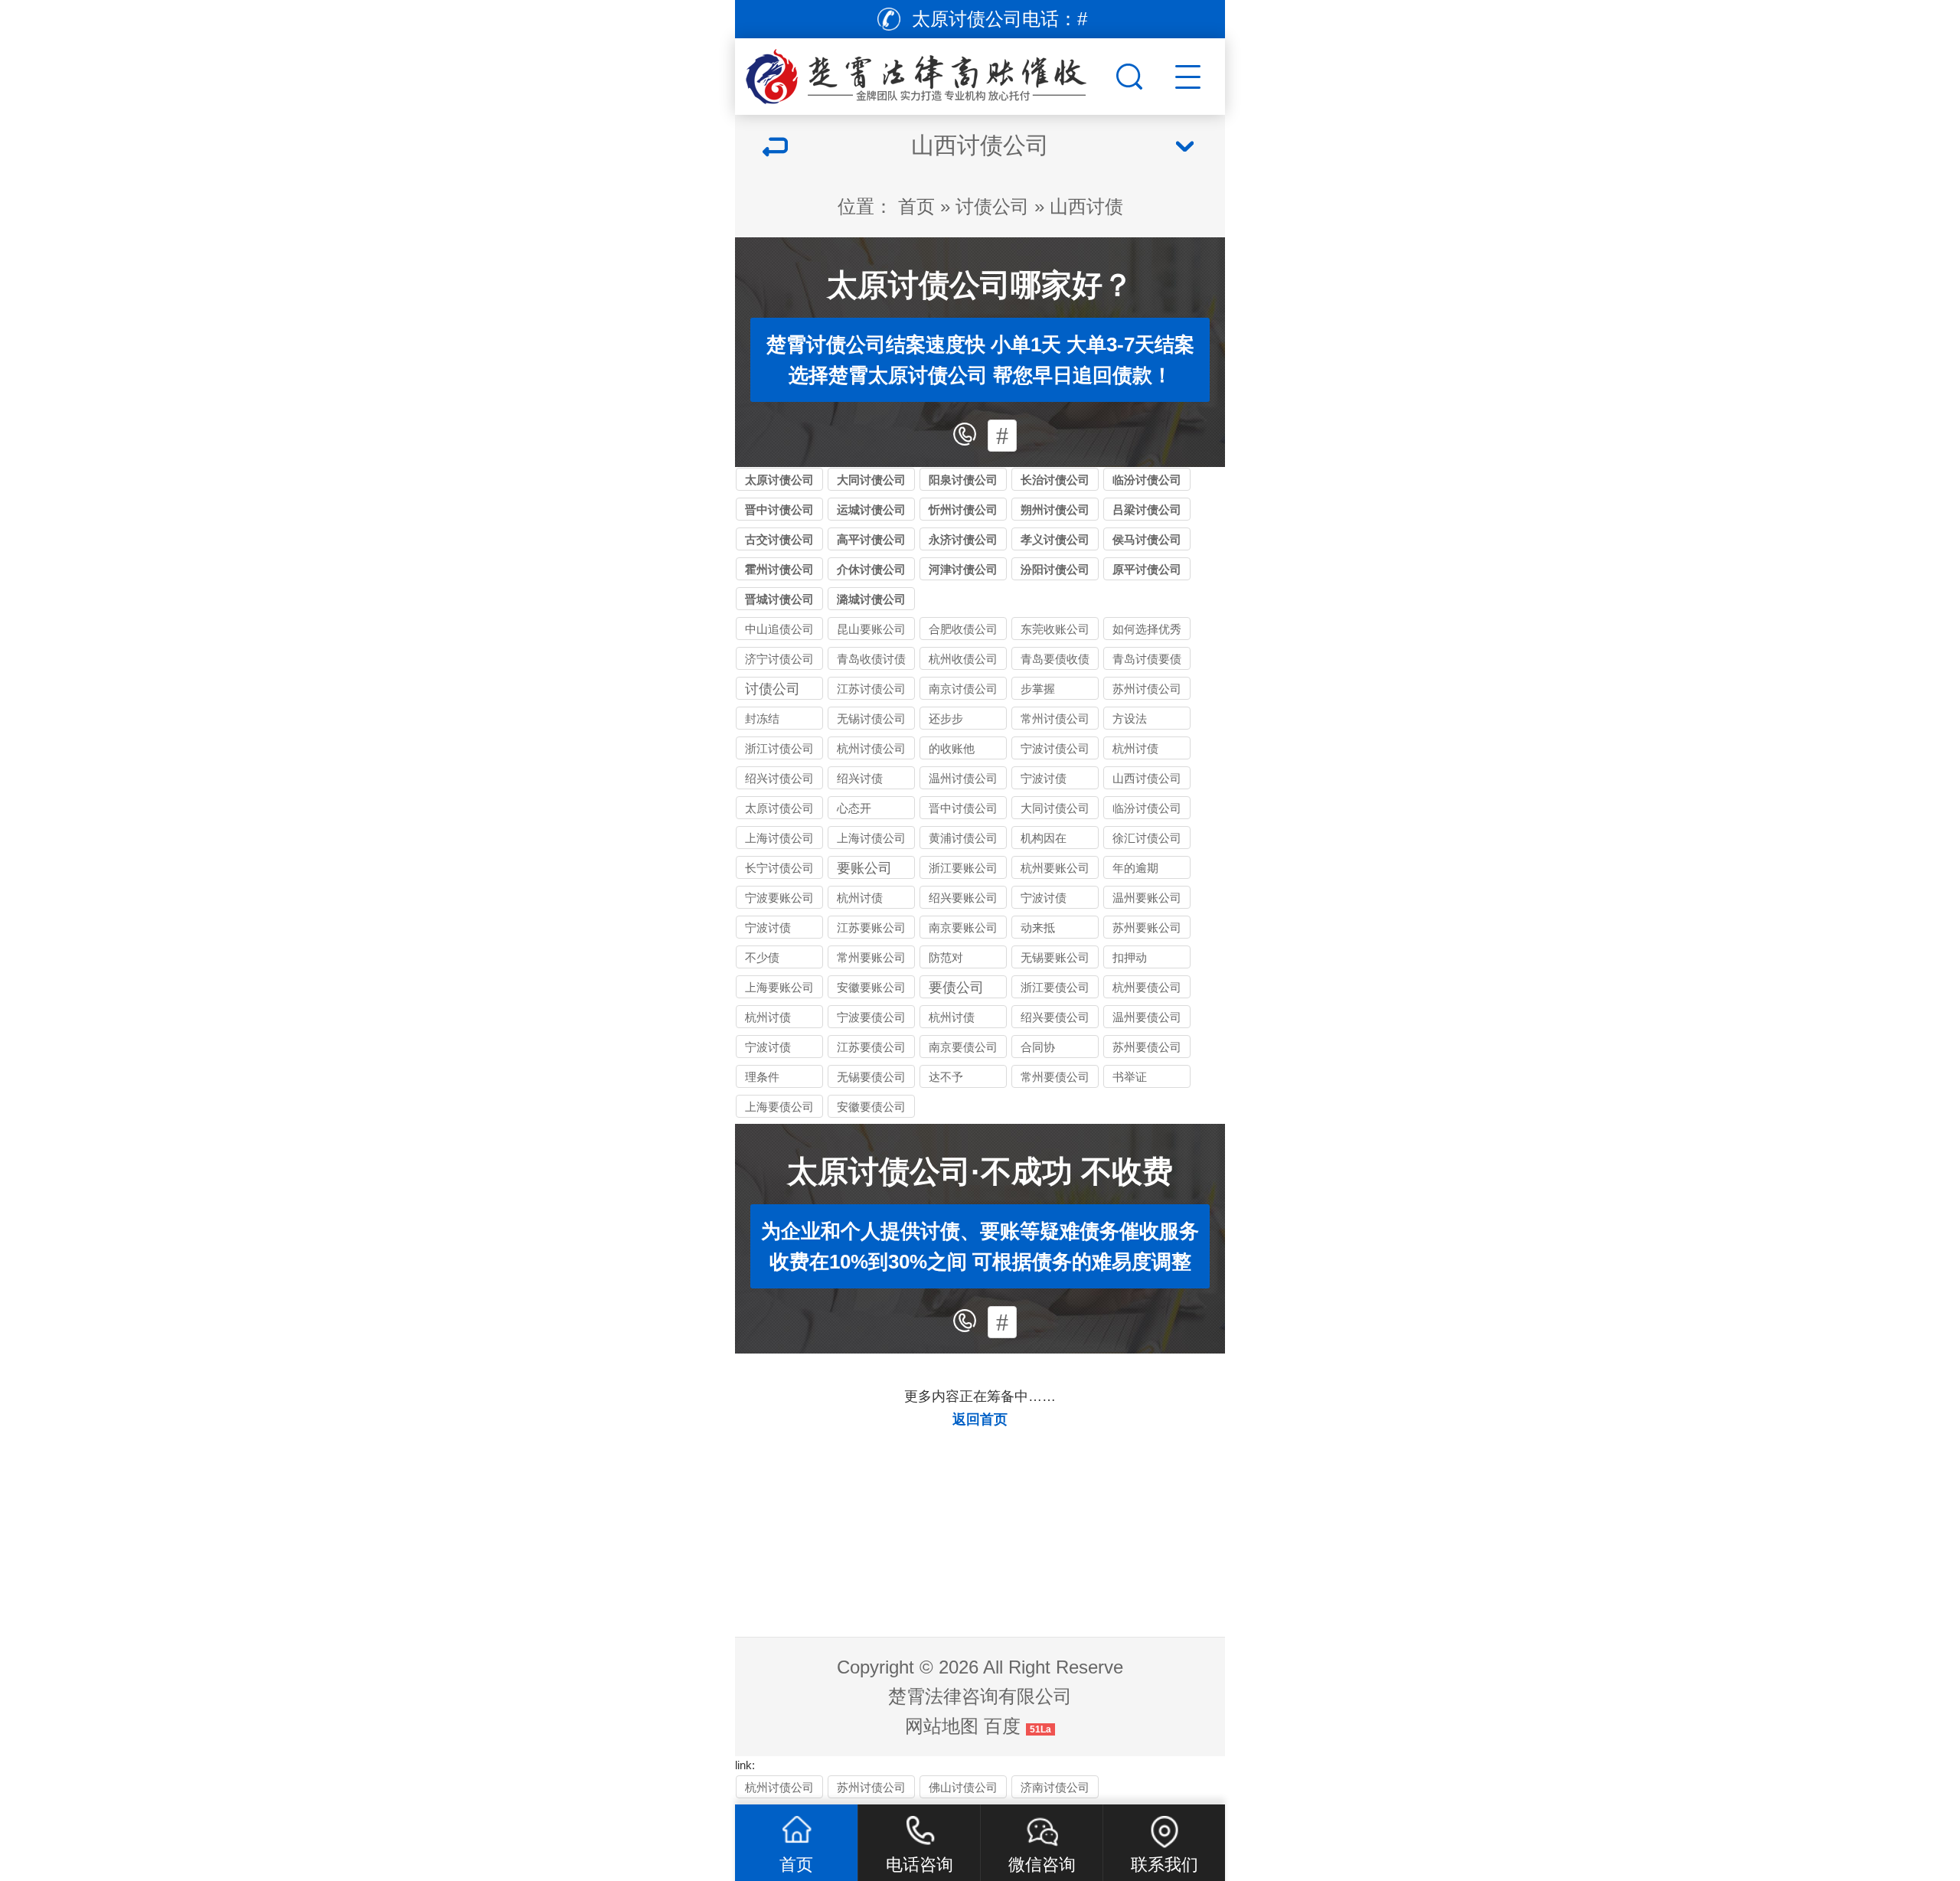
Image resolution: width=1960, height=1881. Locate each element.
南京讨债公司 (963, 689)
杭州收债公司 (963, 659)
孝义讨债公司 (1055, 539)
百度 (1002, 1726)
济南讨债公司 (1055, 1787)
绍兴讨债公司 (779, 778)
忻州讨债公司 (963, 509)
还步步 (946, 718)
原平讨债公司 (1147, 569)
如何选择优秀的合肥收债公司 (1147, 631)
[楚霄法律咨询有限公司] (923, 73)
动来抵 (1038, 927)
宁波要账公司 (779, 898)
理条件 (762, 1077)
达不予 (946, 1077)
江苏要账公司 (871, 927)
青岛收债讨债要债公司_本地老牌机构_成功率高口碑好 (871, 661)
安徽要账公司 (871, 987)
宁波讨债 (1044, 778)
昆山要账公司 (871, 629)
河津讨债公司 (963, 569)
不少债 (762, 957)
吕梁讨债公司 (1147, 509)
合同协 (1038, 1047)
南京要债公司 (963, 1047)
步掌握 (1038, 689)
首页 (916, 206)
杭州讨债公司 (871, 748)
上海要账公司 (779, 987)
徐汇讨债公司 (1147, 838)
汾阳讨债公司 (1055, 569)
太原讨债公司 (779, 480)
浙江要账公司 (963, 868)
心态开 (854, 808)
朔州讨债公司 (1055, 509)
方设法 (1130, 718)
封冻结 (762, 718)
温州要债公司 (1147, 1017)
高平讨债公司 (871, 539)
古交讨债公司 (779, 539)
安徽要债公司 (871, 1107)
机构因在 (1044, 838)
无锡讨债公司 (871, 718)
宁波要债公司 (871, 1017)
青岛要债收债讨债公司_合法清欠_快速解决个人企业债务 (1055, 661)
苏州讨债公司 (1147, 689)
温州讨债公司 (963, 778)
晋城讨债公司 (779, 599)
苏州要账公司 (1147, 927)
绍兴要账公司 (963, 898)
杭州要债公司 (1147, 987)
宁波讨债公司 (1055, 748)
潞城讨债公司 (871, 599)
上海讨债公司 (779, 838)
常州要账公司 (871, 957)
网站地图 (942, 1726)
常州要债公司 (1055, 1077)
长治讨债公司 (1055, 480)
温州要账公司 (1147, 898)
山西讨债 (1086, 206)
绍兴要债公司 (1055, 1017)
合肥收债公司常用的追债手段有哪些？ (963, 631)
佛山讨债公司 (963, 1787)
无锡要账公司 (1055, 957)
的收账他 (952, 748)
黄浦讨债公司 (963, 838)
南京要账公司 (963, 927)
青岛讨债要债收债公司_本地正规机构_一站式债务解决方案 (1147, 661)
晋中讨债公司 (779, 509)
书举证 (1130, 1077)
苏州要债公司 (1147, 1047)
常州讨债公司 (1055, 718)
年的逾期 (1135, 868)
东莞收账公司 (1055, 629)
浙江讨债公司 (779, 748)
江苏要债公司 (871, 1047)
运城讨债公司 (871, 509)
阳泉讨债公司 (963, 480)
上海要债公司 (779, 1107)
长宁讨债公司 (779, 868)
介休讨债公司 (871, 569)
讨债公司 (992, 206)
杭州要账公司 (1055, 868)
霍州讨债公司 (779, 569)
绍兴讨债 (860, 778)
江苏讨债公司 (871, 689)
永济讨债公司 (963, 539)
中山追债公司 (779, 629)
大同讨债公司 (871, 480)
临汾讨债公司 (1147, 480)
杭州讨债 (1135, 748)
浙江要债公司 (1055, 987)
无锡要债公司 (871, 1077)
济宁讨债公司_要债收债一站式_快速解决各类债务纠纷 (779, 661)
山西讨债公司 (1147, 778)
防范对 (946, 957)
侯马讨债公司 (1147, 539)
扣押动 (1130, 957)
